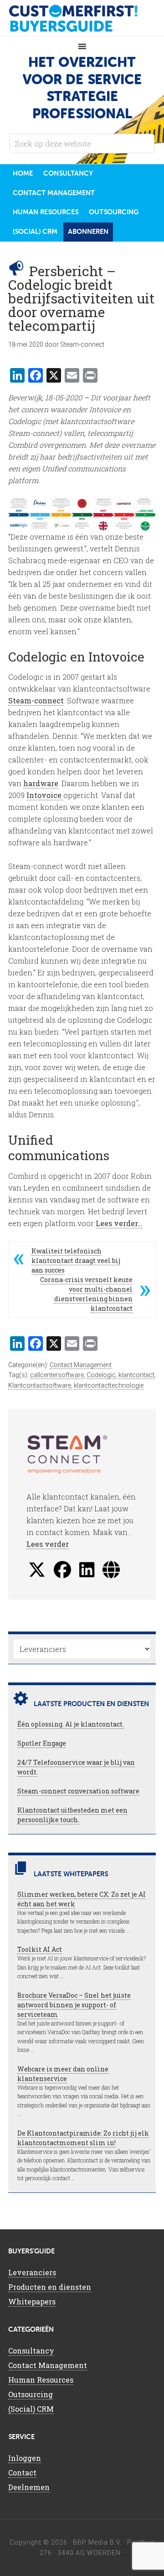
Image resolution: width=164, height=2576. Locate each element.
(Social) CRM (31, 2409)
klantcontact (136, 1375)
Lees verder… (119, 1223)
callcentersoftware (57, 1375)
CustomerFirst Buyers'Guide (82, 18)
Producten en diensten (50, 2287)
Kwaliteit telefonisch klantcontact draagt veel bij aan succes (76, 1260)
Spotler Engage (42, 1743)
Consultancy (31, 2351)
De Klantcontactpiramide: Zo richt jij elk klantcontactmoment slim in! (83, 2138)
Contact (22, 2472)
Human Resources (41, 2380)
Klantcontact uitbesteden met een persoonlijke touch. (72, 1815)
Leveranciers (32, 2272)
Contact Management (81, 1365)
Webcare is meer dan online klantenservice (63, 2074)
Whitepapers (32, 2301)
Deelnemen (29, 2487)
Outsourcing (31, 2394)
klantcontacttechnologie (109, 1385)
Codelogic (101, 1375)
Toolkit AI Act (40, 1949)
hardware (41, 783)
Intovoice (45, 795)
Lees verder (48, 1544)
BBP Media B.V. (97, 2542)
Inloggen (25, 2458)
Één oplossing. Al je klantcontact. (71, 1724)
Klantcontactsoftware (40, 1385)
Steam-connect (36, 700)
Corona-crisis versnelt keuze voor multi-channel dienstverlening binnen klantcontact (86, 1294)
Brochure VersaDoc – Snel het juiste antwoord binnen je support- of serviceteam (74, 2005)
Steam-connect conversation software (78, 1791)
